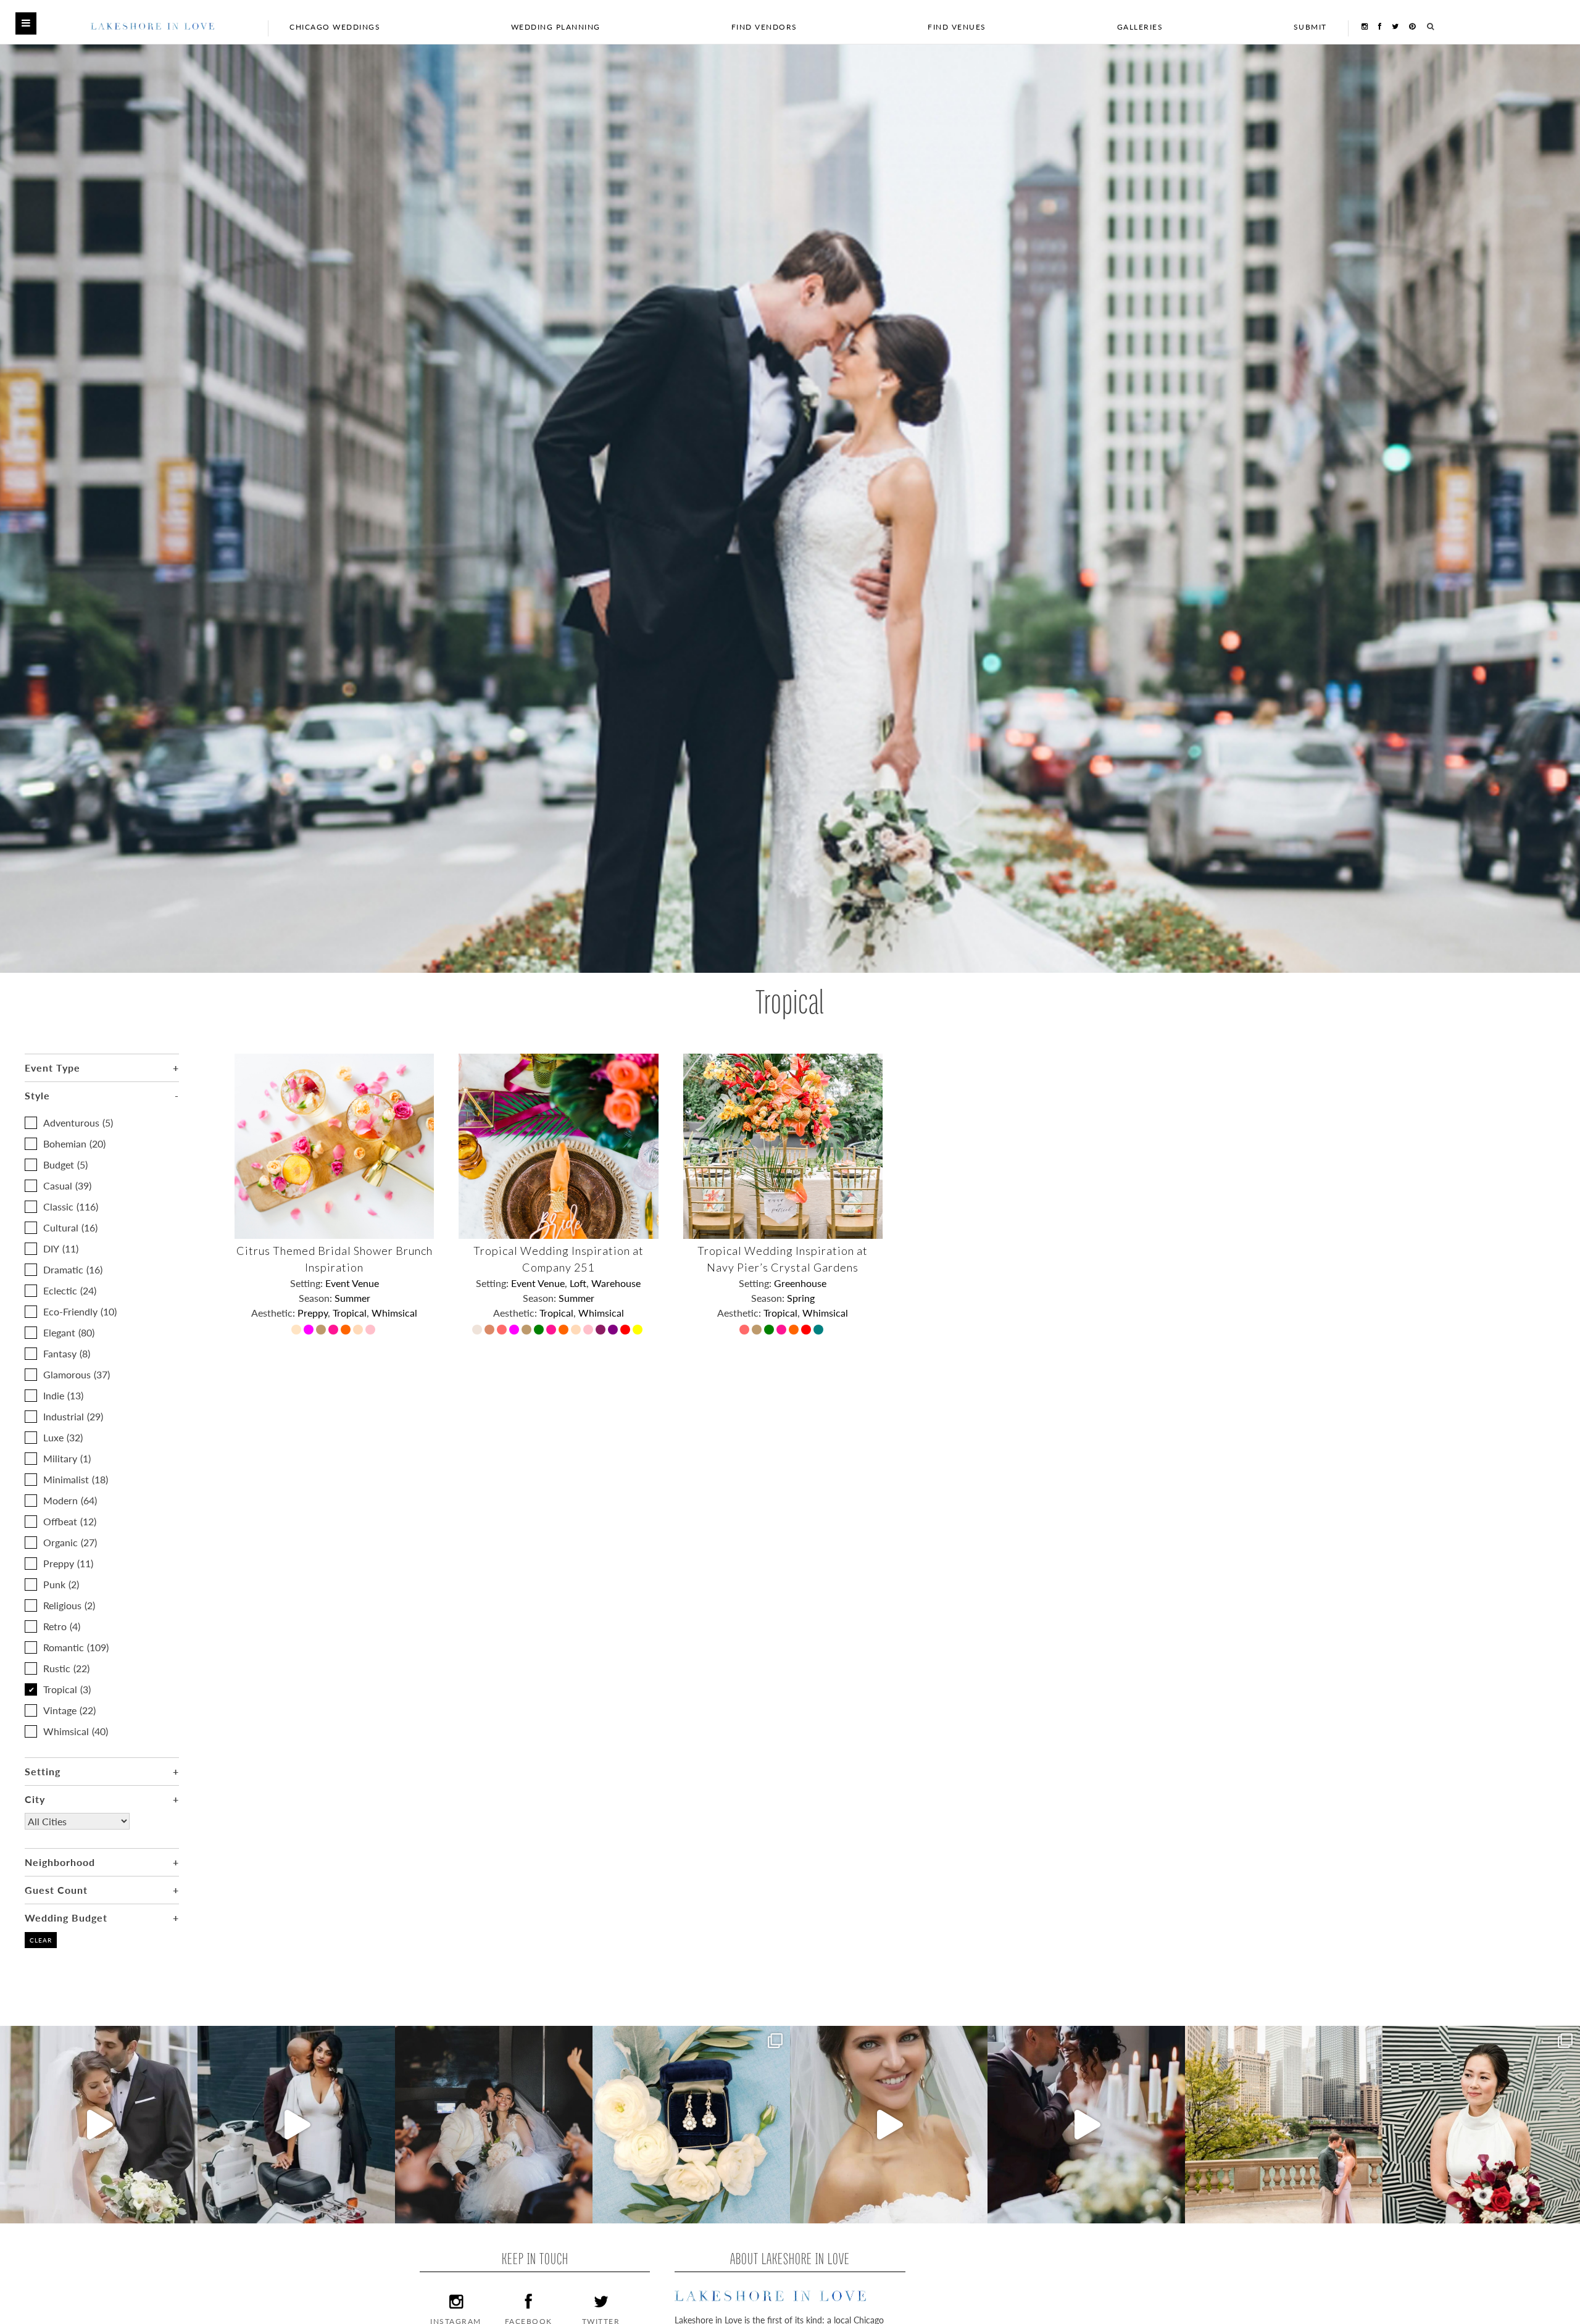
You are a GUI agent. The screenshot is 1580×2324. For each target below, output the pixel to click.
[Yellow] (639, 1331)
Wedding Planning (556, 27)
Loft (578, 1283)
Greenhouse (800, 1283)
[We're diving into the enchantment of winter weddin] (1481, 2125)
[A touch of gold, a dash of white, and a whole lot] (99, 2125)
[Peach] (359, 1331)
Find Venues (957, 27)
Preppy (68, 1563)
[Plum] (602, 1331)
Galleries (1140, 27)
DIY (61, 1248)
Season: (317, 1298)
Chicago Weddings (335, 27)
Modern (70, 1500)
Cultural (70, 1227)
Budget (65, 1164)
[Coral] (503, 1331)
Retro (62, 1626)
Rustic (66, 1668)
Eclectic (70, 1290)
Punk (61, 1584)
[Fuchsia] (310, 1331)
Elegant (69, 1332)
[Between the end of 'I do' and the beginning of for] (494, 2125)
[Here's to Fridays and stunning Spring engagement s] (1284, 2125)
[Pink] (372, 1331)
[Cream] (297, 1331)
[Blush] (478, 1331)
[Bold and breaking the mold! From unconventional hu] (296, 2125)
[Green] (540, 1331)
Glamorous (77, 1374)
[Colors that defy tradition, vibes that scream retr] (1086, 2125)
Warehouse (616, 1283)
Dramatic (73, 1269)
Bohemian (74, 1143)
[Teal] (820, 1331)
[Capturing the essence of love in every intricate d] (691, 2125)
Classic (71, 1206)
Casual (67, 1185)
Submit (1310, 27)
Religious (69, 1605)
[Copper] (491, 1331)
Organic (70, 1542)
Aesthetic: (274, 1313)
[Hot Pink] (335, 1331)
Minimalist (76, 1479)
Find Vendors (764, 27)
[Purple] (614, 1331)
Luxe (63, 1437)
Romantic (76, 1647)
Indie (63, 1395)
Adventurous (78, 1122)
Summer (352, 1298)
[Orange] (347, 1331)
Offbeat (70, 1521)
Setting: (308, 1283)
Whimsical (76, 1731)
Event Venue (352, 1283)
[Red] (626, 1331)
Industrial (73, 1416)
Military (67, 1458)
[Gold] (322, 1331)
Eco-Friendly (80, 1311)
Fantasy (67, 1353)
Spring (801, 1298)
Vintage (69, 1710)
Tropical (67, 1689)
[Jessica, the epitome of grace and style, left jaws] (889, 2125)
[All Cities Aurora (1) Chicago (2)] (77, 1830)
